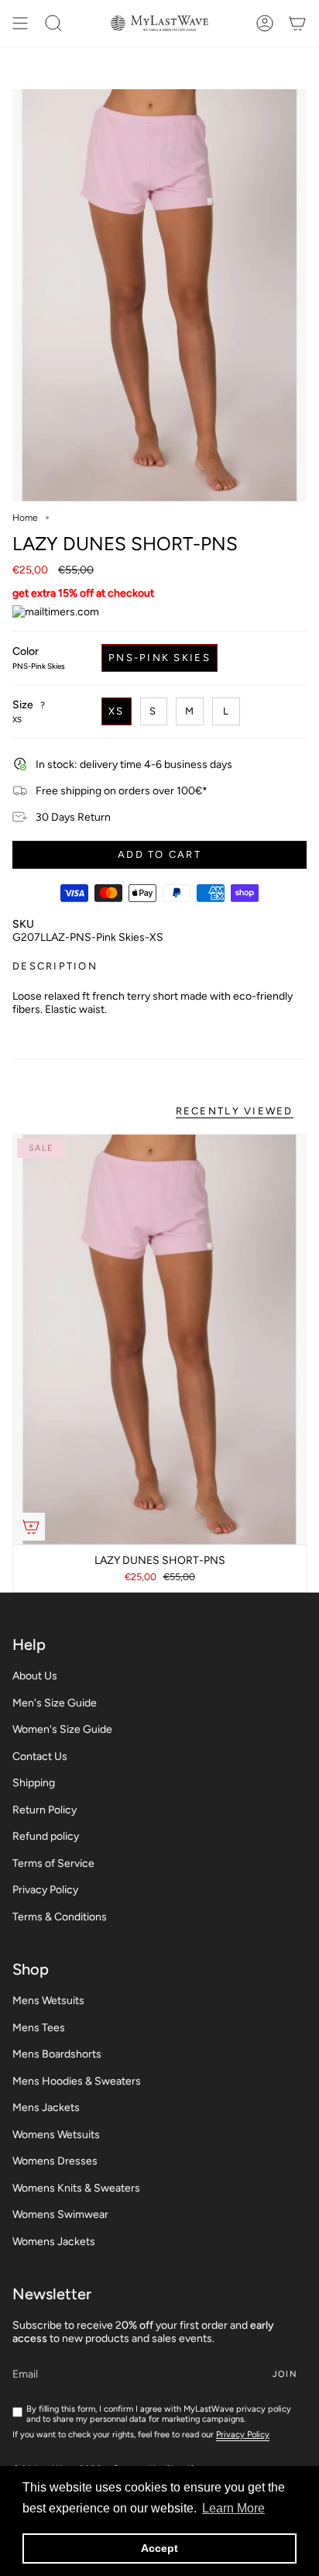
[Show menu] (20, 23)
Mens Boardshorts (57, 2054)
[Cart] (297, 23)
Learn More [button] (233, 2508)
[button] (53, 23)
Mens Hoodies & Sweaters (77, 2081)
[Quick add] (31, 1527)
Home (25, 518)
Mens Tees (39, 2028)
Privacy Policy (45, 1890)
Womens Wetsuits (56, 2135)
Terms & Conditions (60, 1917)
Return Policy (45, 1810)
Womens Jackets (54, 2242)
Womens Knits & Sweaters (76, 2188)
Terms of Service (53, 1863)
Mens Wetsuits (48, 2001)
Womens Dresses (55, 2161)
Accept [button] (159, 2548)
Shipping (34, 1783)
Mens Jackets (46, 2108)
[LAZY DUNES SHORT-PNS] (159, 1340)
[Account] (265, 23)
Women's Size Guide (62, 1729)
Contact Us (40, 1756)
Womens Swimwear (60, 2214)
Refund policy (46, 1836)
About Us (35, 1676)
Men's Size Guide (55, 1703)
